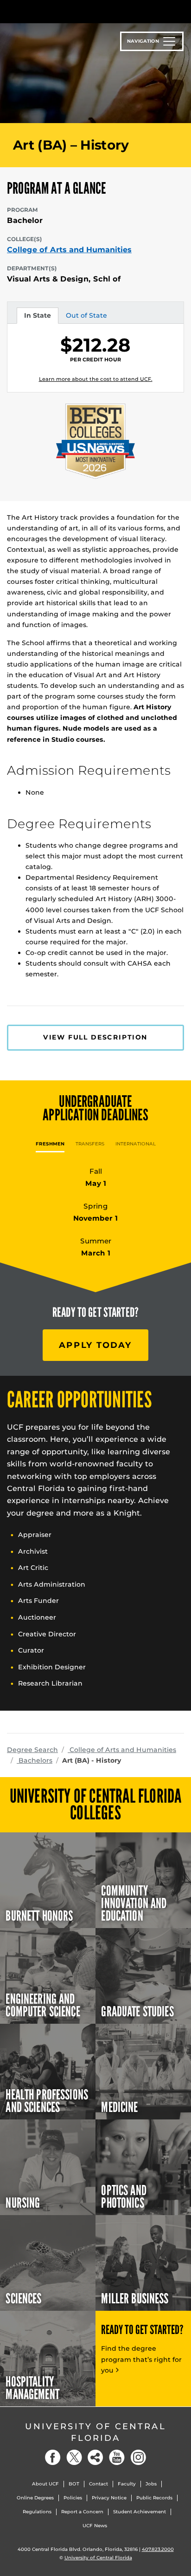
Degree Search (32, 1750)
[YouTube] (117, 2457)
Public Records (154, 2498)
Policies (73, 2498)
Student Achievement (140, 2512)
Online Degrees (35, 2498)
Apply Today (95, 1345)
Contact (99, 2484)
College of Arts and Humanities (69, 250)
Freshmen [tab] (50, 1144)
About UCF (45, 2484)
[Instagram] (138, 2457)
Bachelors (35, 1760)
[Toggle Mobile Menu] (182, 11)
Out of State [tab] (86, 317)
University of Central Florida (95, 2432)
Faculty (127, 2484)
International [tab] (136, 1144)
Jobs (151, 2484)
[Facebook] (53, 2457)
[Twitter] (74, 2457)
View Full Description (95, 1037)
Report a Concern (82, 2512)
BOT (74, 2484)
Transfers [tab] (90, 1144)
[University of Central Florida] (70, 11)
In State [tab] (37, 317)
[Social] (95, 2457)
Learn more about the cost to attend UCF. (96, 379)
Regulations (37, 2512)
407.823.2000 (158, 2549)
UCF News (95, 2526)
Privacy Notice (109, 2498)
